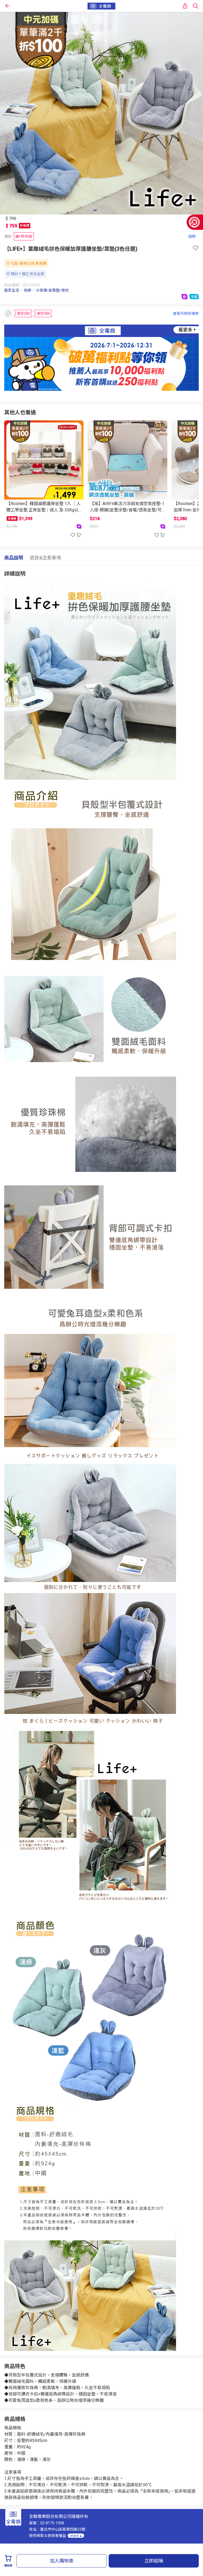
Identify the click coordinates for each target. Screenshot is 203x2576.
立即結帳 (154, 2561)
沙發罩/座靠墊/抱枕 (52, 290)
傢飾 (27, 290)
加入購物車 (62, 2561)
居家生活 (12, 290)
